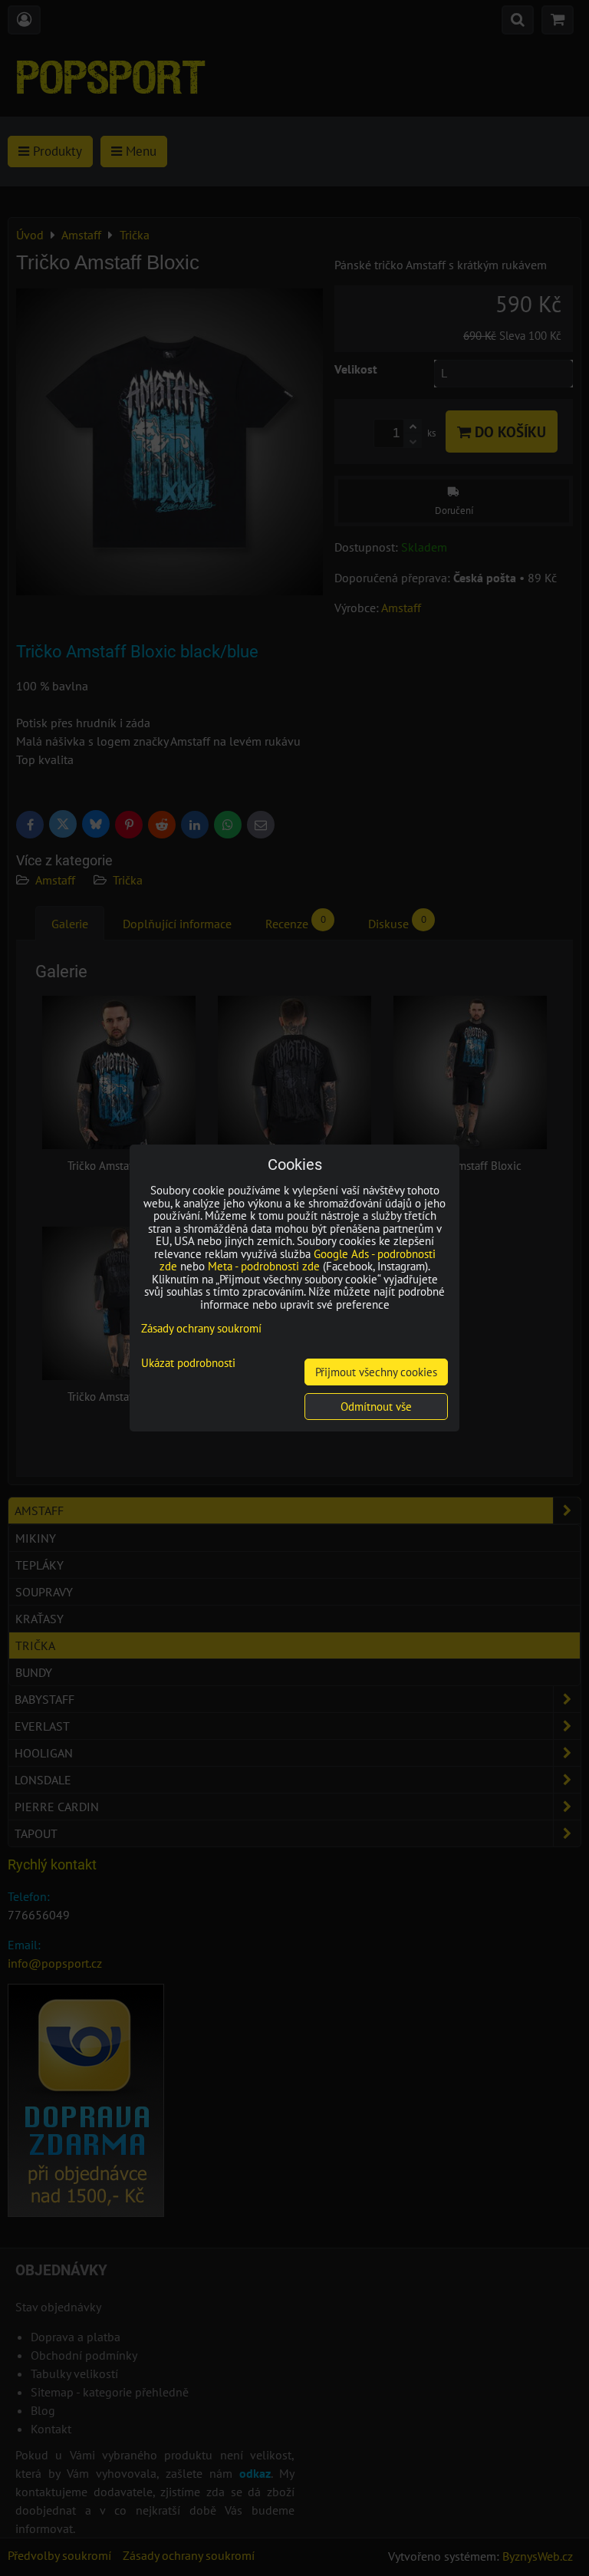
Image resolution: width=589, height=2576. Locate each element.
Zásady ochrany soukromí (201, 1328)
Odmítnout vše (376, 1407)
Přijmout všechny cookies (376, 1372)
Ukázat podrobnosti (188, 1364)
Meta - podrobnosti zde (264, 1266)
